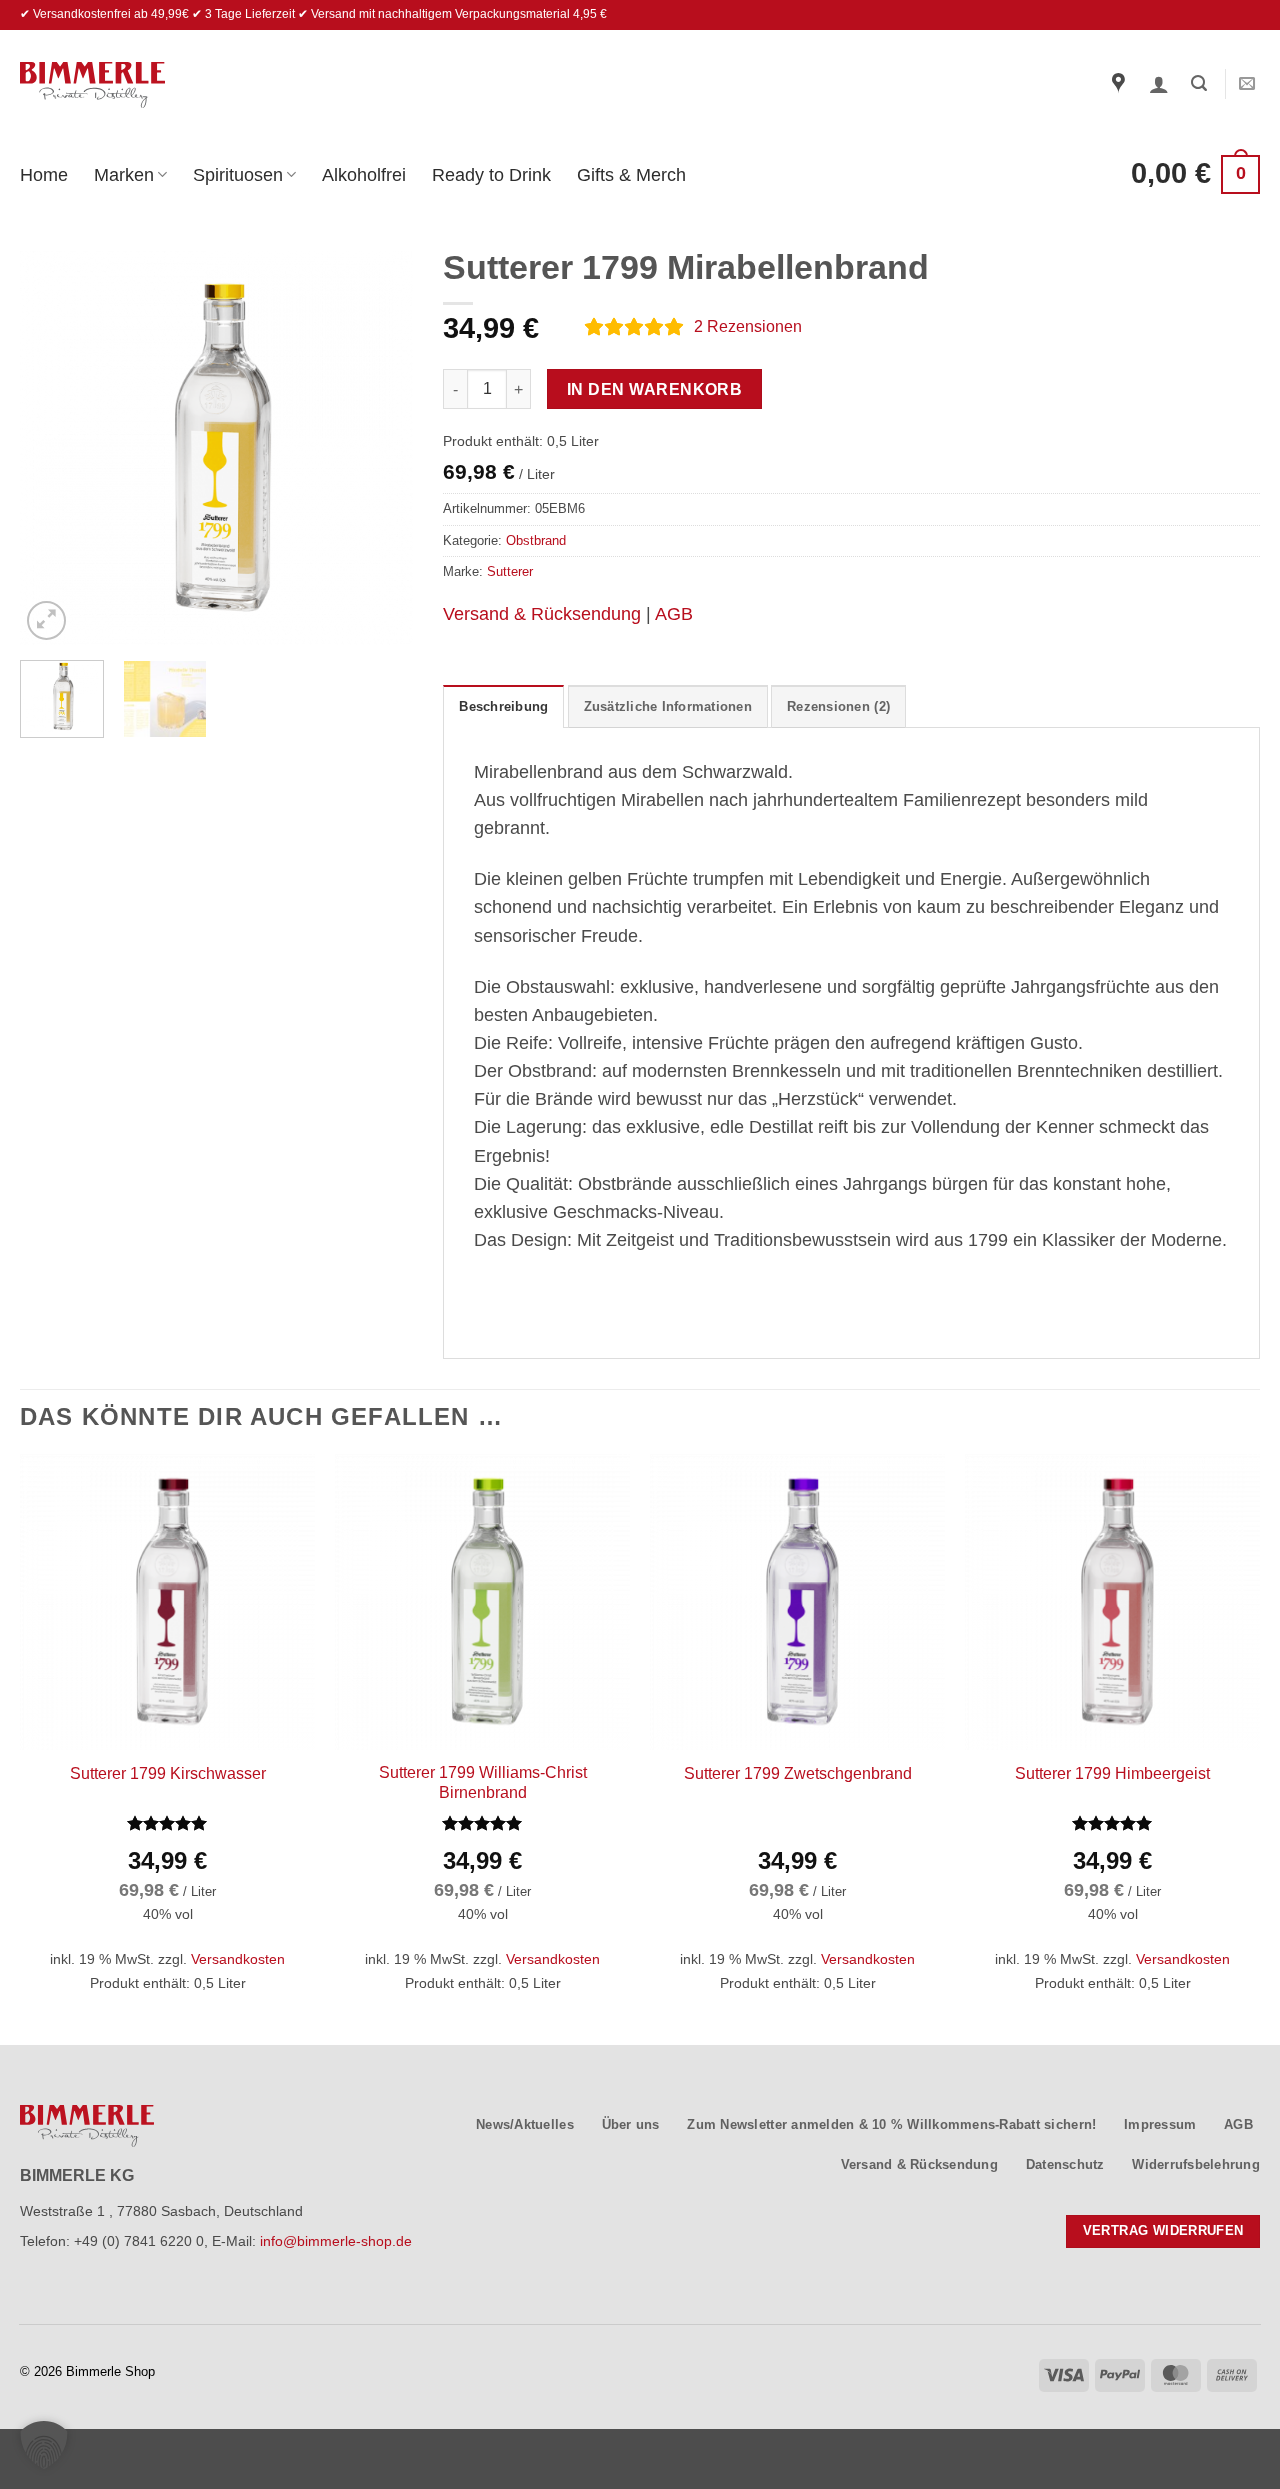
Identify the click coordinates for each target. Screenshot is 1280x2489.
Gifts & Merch (631, 175)
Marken (124, 175)
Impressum (1160, 2124)
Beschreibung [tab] (503, 706)
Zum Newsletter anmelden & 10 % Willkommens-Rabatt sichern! (891, 2124)
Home (44, 175)
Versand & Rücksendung (542, 614)
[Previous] (53, 448)
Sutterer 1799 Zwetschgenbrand (798, 1773)
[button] (1159, 84)
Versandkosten (238, 1959)
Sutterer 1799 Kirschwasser (168, 1773)
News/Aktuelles (525, 2124)
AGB (674, 614)
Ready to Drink (491, 175)
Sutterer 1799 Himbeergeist (1112, 1773)
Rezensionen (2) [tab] (838, 706)
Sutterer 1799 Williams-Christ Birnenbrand (483, 1783)
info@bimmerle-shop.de (336, 2241)
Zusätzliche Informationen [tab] (668, 706)
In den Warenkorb (654, 389)
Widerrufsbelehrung (1196, 2164)
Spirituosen (238, 175)
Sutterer (510, 571)
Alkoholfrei (364, 175)
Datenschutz (1065, 2164)
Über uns (631, 2124)
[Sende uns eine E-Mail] (1247, 84)
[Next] (380, 448)
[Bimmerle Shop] (92, 85)
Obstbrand (536, 540)
